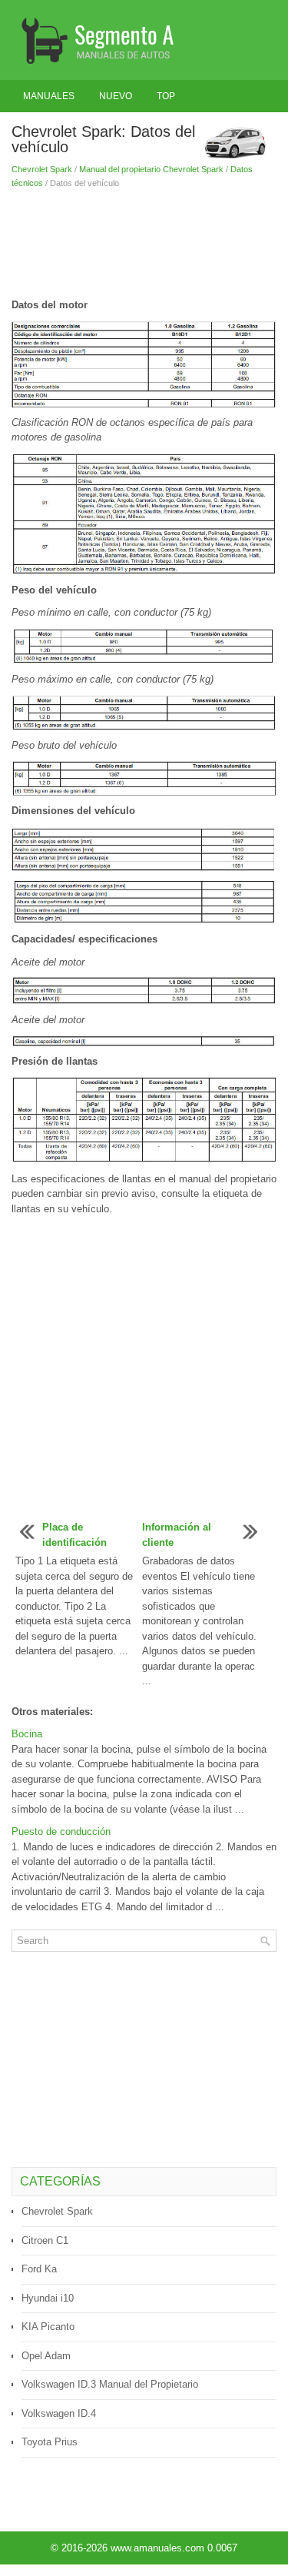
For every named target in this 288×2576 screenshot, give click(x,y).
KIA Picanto (48, 2327)
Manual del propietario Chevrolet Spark (151, 169)
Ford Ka (39, 2269)
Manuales (49, 96)
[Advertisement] (144, 244)
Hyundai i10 (48, 2298)
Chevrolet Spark (42, 169)
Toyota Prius (50, 2442)
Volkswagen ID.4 (59, 2413)
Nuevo (116, 96)
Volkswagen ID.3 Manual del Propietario (110, 2384)
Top (166, 96)
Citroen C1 (45, 2240)
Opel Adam (46, 2356)
